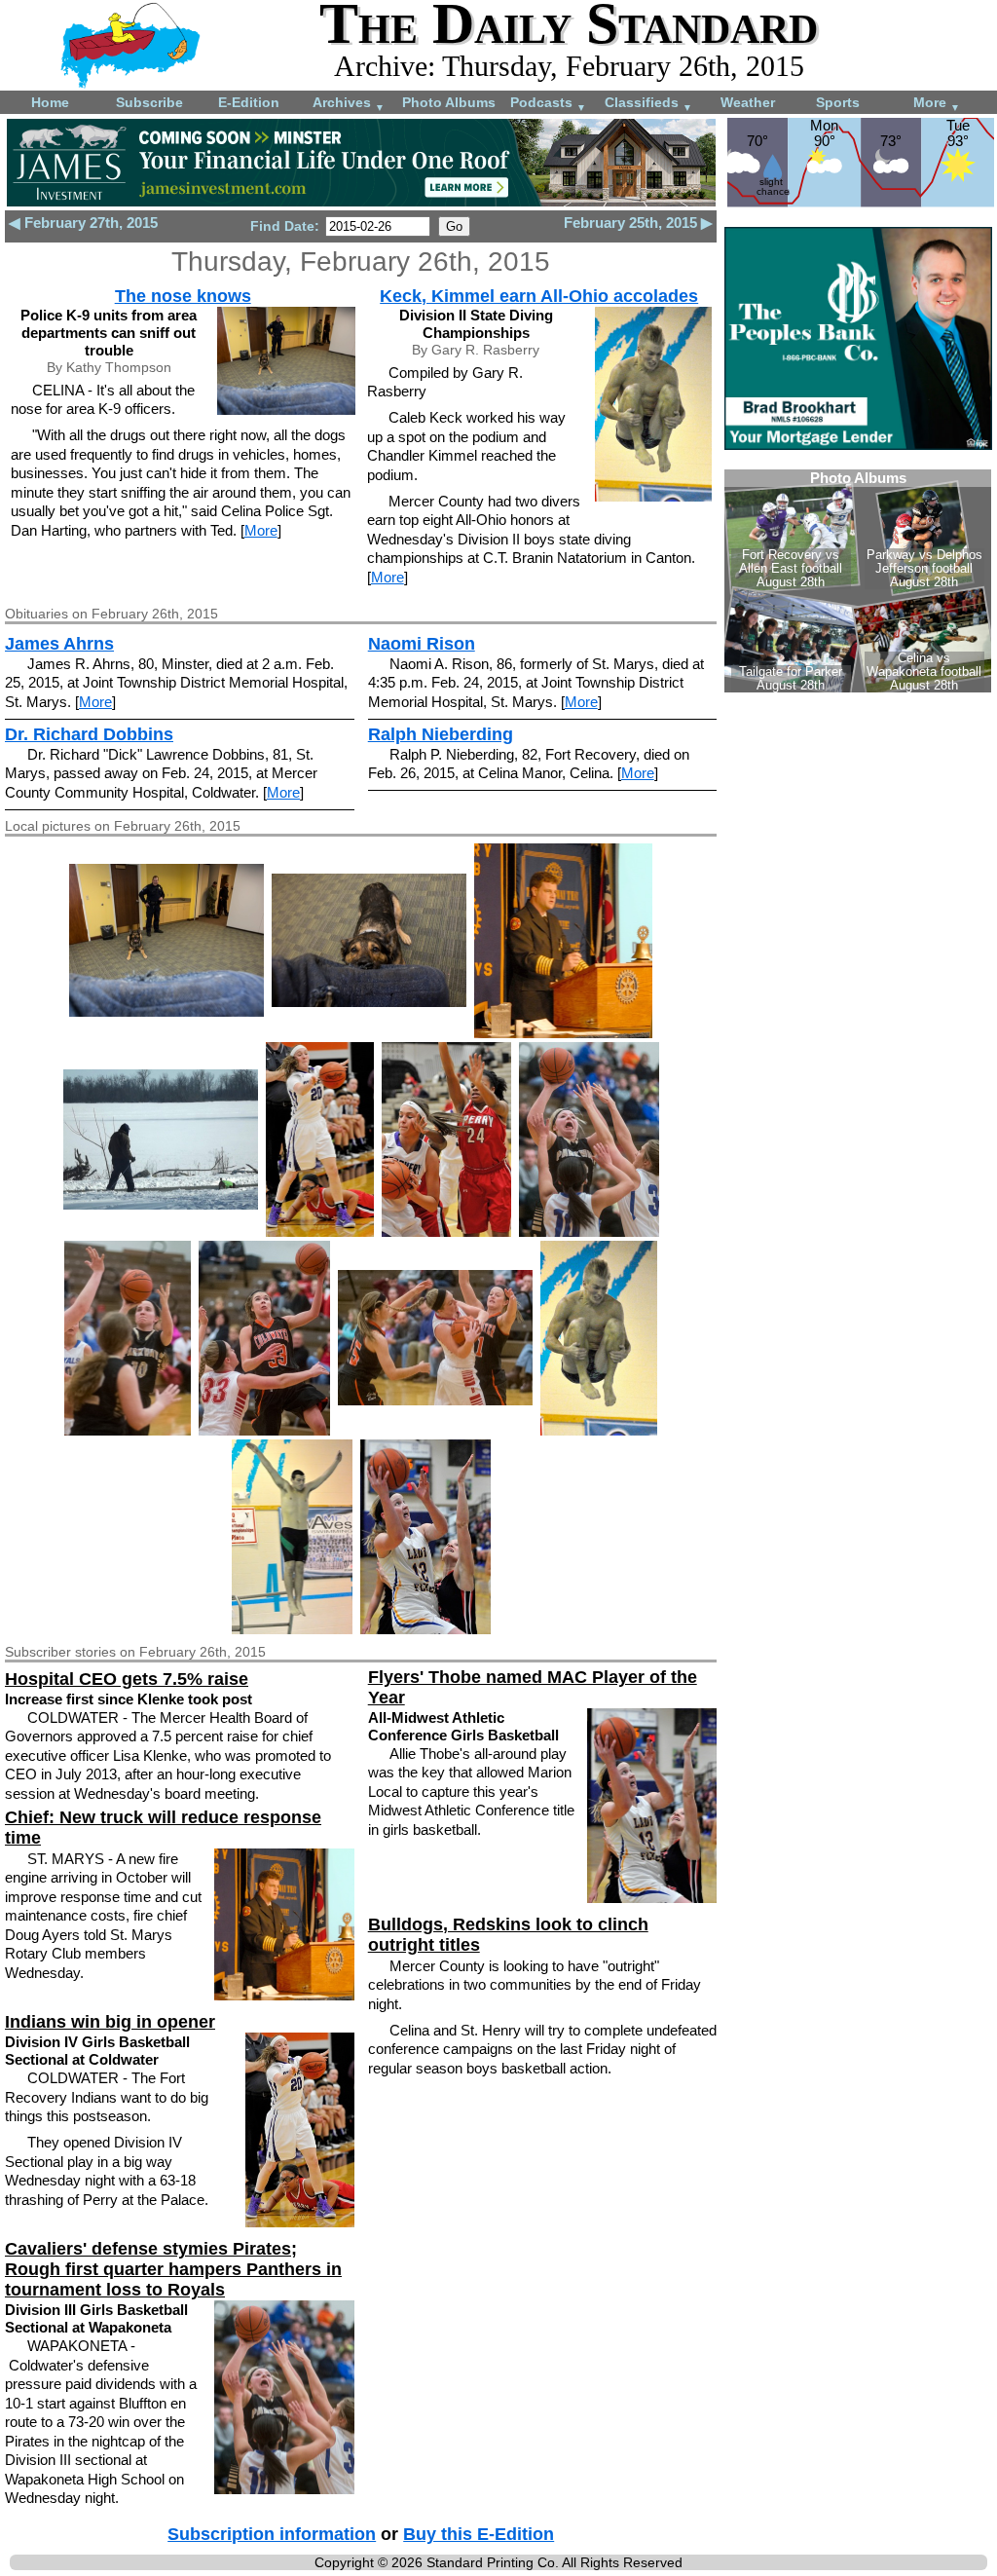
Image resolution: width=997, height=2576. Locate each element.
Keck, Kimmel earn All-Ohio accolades (539, 296)
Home (50, 102)
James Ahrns (59, 644)
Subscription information (272, 2534)
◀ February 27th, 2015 (83, 223)
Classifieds (648, 104)
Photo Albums (449, 102)
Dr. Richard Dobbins (89, 734)
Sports (838, 102)
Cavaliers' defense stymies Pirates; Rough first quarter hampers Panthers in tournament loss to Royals (173, 2269)
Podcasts (548, 104)
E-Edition (249, 102)
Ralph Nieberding (441, 734)
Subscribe (149, 102)
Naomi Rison (422, 644)
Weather (748, 102)
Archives (349, 104)
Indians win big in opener (110, 2022)
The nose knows (183, 296)
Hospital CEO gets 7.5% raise (127, 1679)
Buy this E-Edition (479, 2534)
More (937, 104)
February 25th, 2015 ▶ (638, 223)
